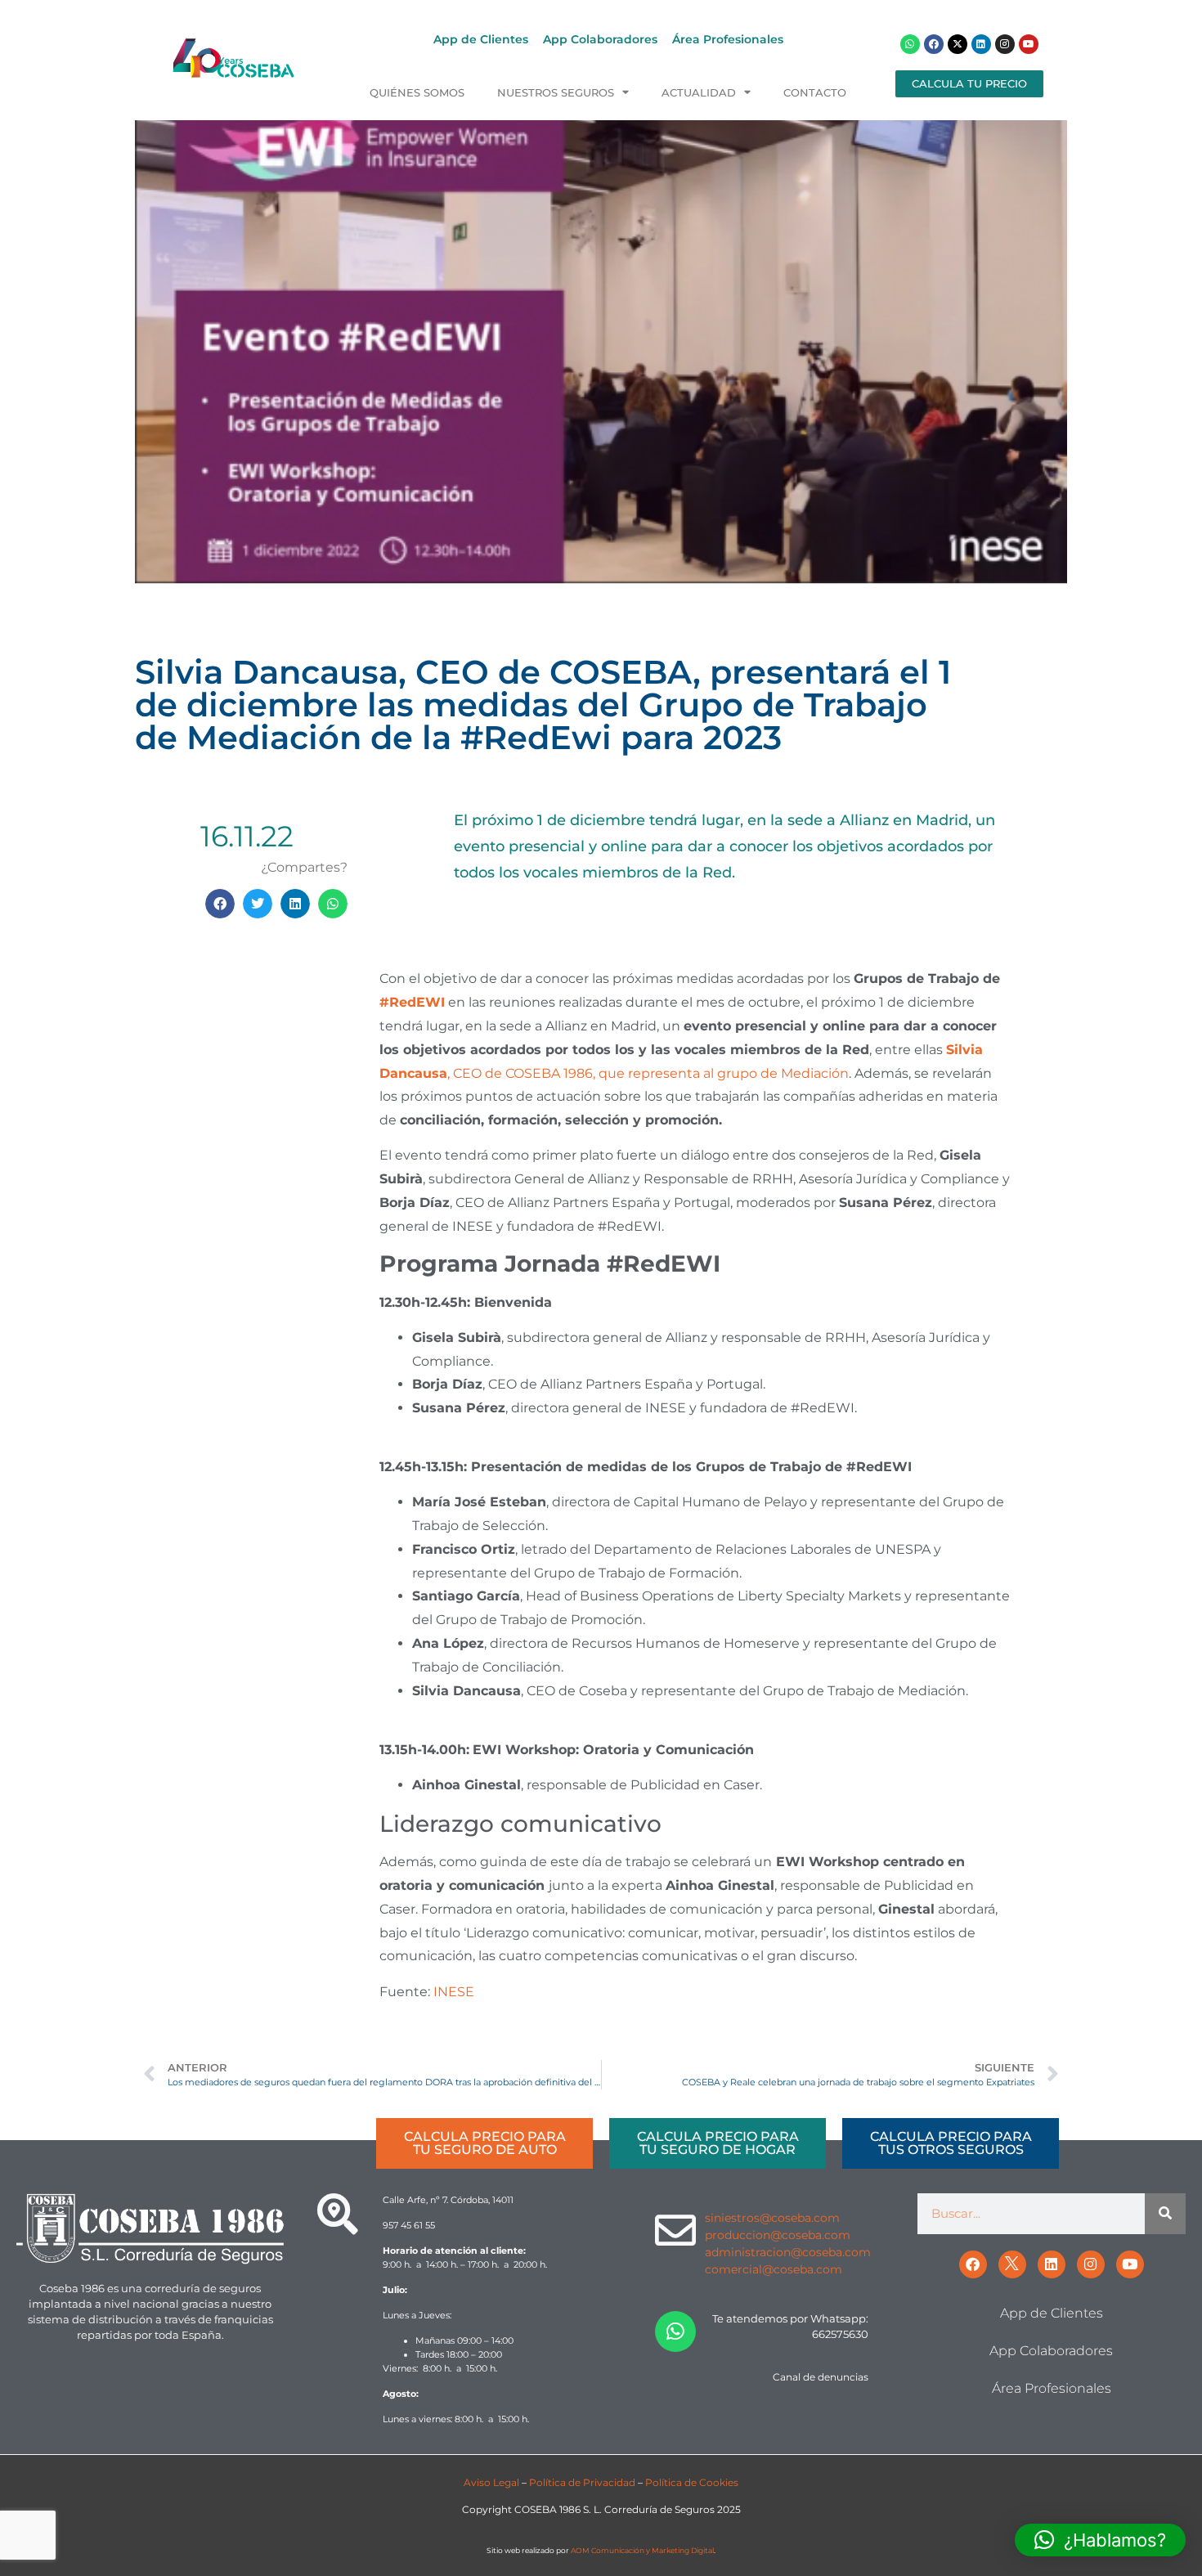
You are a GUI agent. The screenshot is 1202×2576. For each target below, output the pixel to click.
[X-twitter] (958, 44)
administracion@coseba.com (788, 2252)
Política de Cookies (692, 2482)
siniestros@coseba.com (772, 2218)
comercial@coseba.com (774, 2269)
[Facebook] (934, 44)
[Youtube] (1029, 44)
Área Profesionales (728, 39)
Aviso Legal (491, 2482)
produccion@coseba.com (778, 2235)
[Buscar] (1165, 2214)
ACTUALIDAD (699, 93)
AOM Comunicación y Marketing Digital (642, 2550)
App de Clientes (481, 39)
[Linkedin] (981, 44)
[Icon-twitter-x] (1012, 2264)
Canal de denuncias (821, 2377)
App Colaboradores (600, 39)
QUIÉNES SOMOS (417, 93)
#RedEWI (412, 1002)
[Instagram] (1005, 44)
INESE (454, 1992)
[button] (220, 904)
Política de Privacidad (582, 2482)
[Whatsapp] (910, 44)
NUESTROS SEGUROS (556, 93)
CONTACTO (815, 93)
